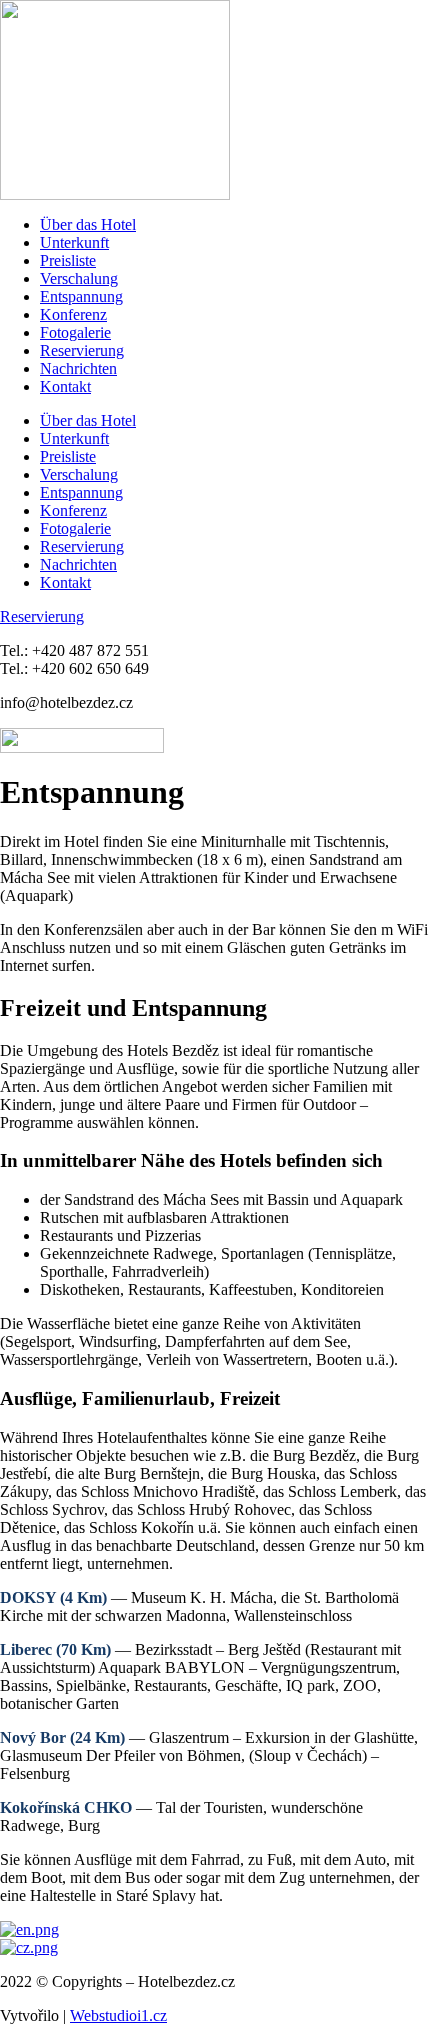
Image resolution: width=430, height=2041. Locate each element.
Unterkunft (74, 242)
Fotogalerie (75, 332)
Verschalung (79, 278)
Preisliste (68, 260)
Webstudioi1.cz (118, 2015)
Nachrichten (78, 368)
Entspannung (81, 296)
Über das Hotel (88, 224)
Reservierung (82, 350)
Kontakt (65, 386)
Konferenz (73, 314)
